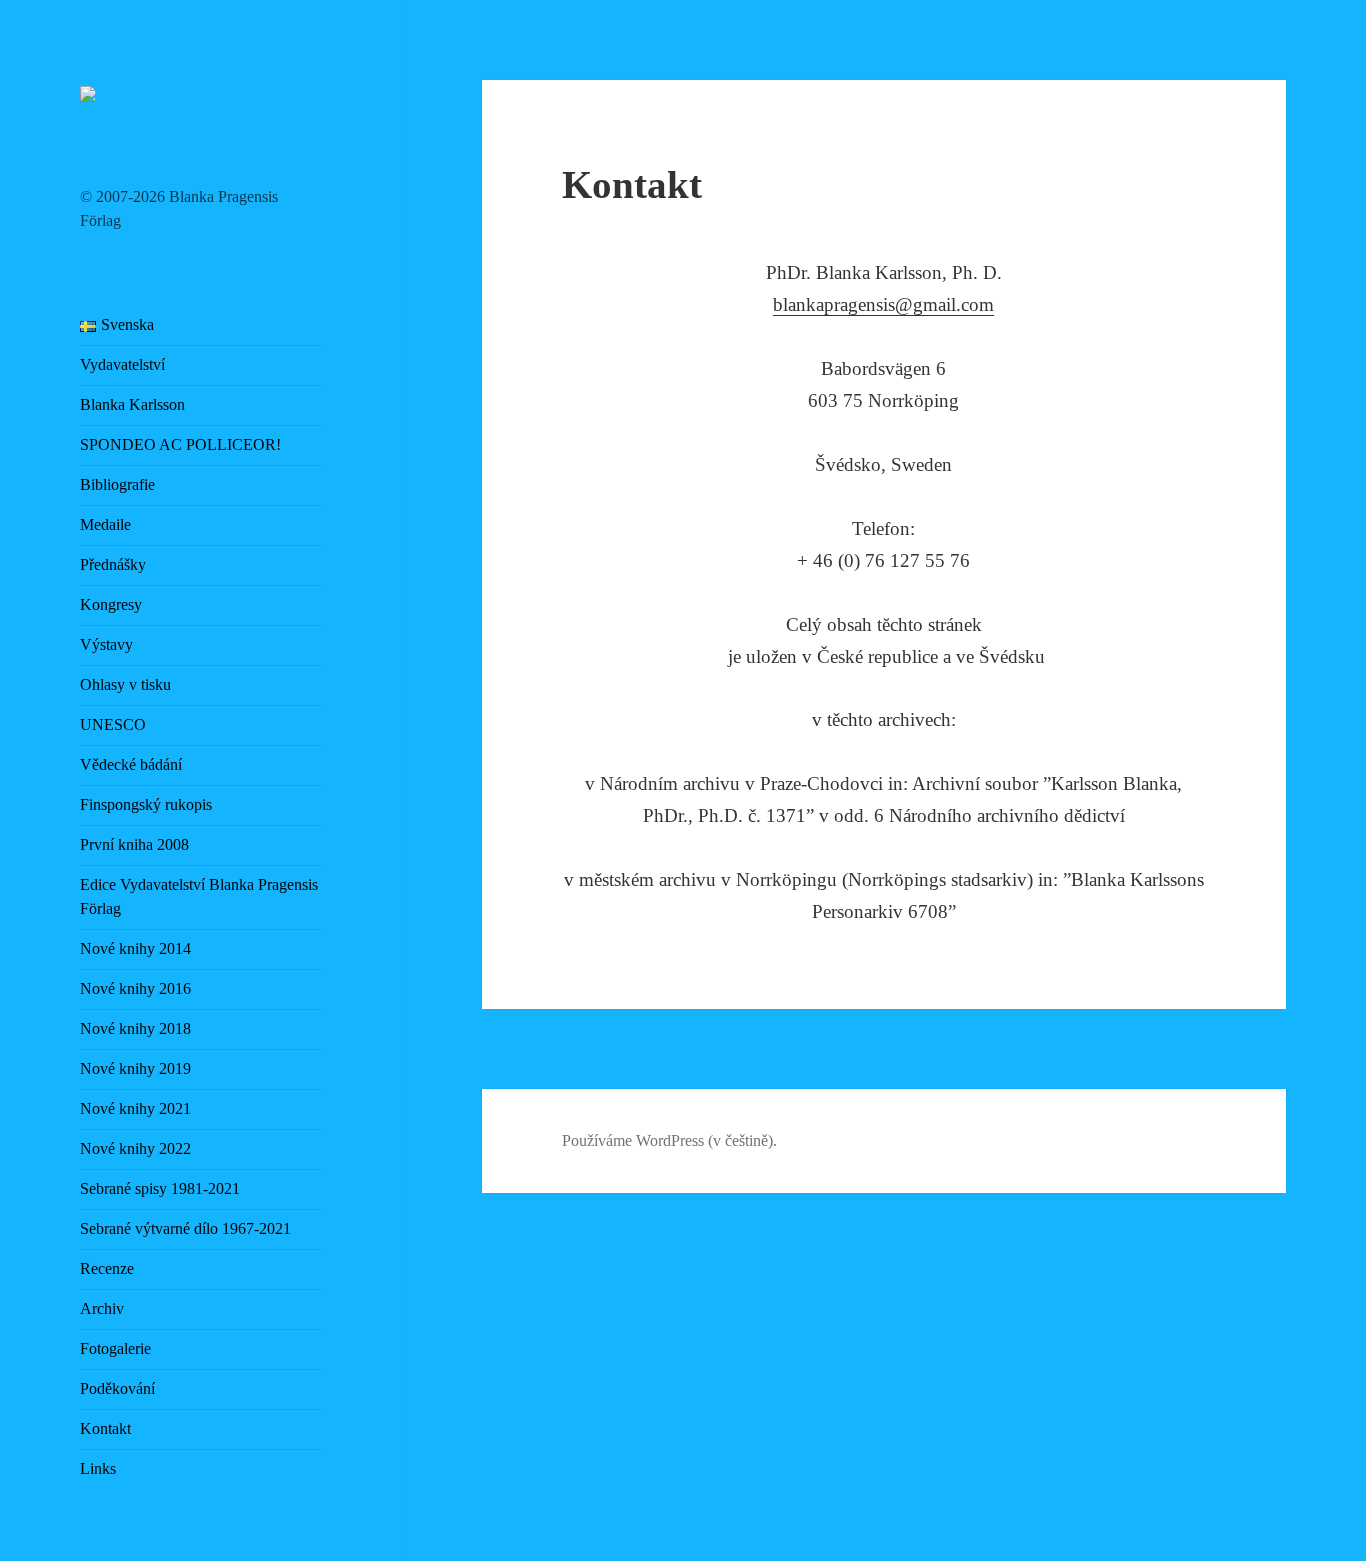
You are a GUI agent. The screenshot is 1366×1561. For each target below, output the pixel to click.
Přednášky (113, 564)
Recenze (107, 1268)
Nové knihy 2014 (135, 948)
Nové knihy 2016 (135, 988)
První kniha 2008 (134, 844)
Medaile (105, 524)
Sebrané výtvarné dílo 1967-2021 (185, 1228)
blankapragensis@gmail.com (883, 304)
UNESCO (113, 724)
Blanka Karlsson (132, 404)
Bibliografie (117, 484)
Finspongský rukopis (146, 804)
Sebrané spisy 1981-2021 (160, 1188)
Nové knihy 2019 (135, 1068)
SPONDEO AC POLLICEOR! (180, 444)
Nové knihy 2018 (135, 1028)
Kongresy (111, 604)
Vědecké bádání (131, 764)
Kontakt (105, 1428)
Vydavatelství (122, 364)
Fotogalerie (115, 1348)
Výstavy (106, 644)
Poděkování (117, 1388)
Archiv (102, 1308)
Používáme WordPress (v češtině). (669, 1140)
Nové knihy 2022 (135, 1148)
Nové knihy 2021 (135, 1108)
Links (98, 1468)
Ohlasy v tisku (125, 684)
